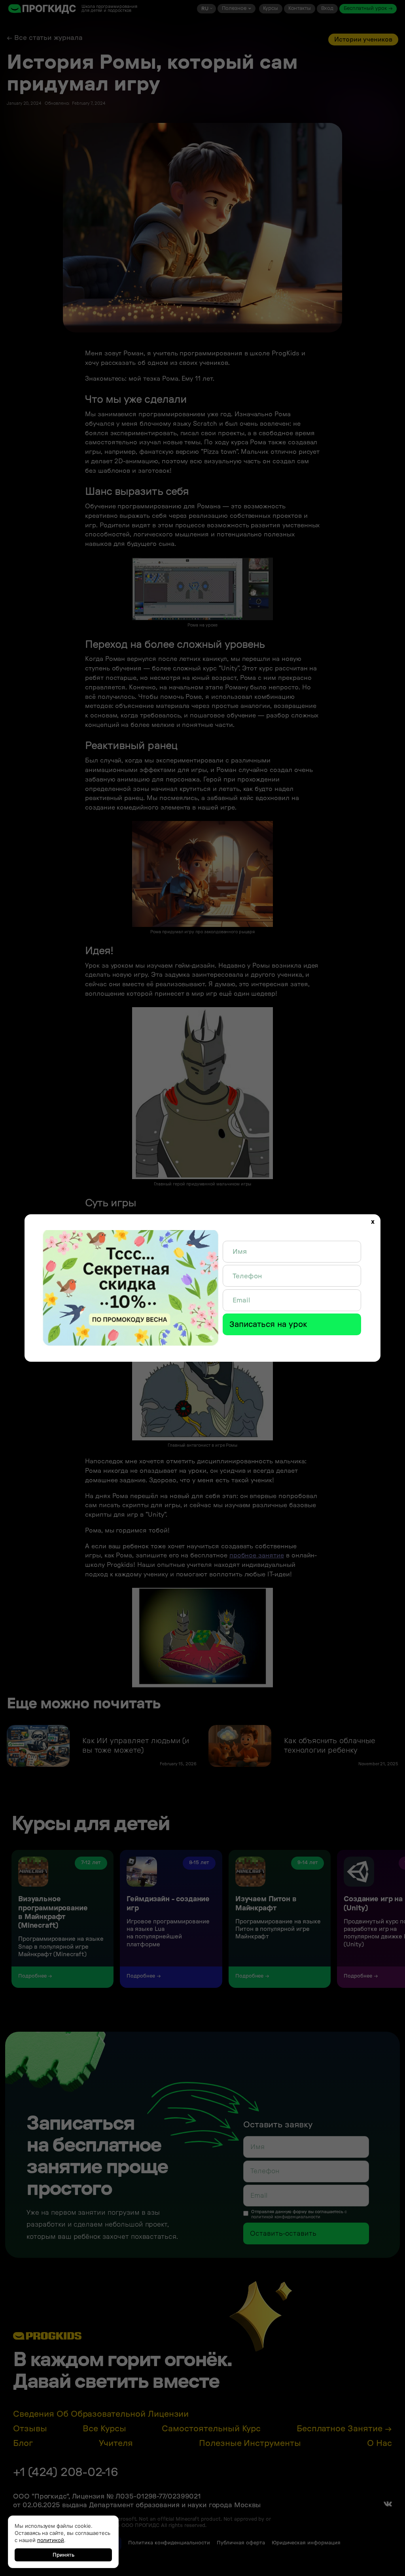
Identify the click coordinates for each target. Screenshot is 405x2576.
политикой (51, 2540)
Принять (63, 2555)
